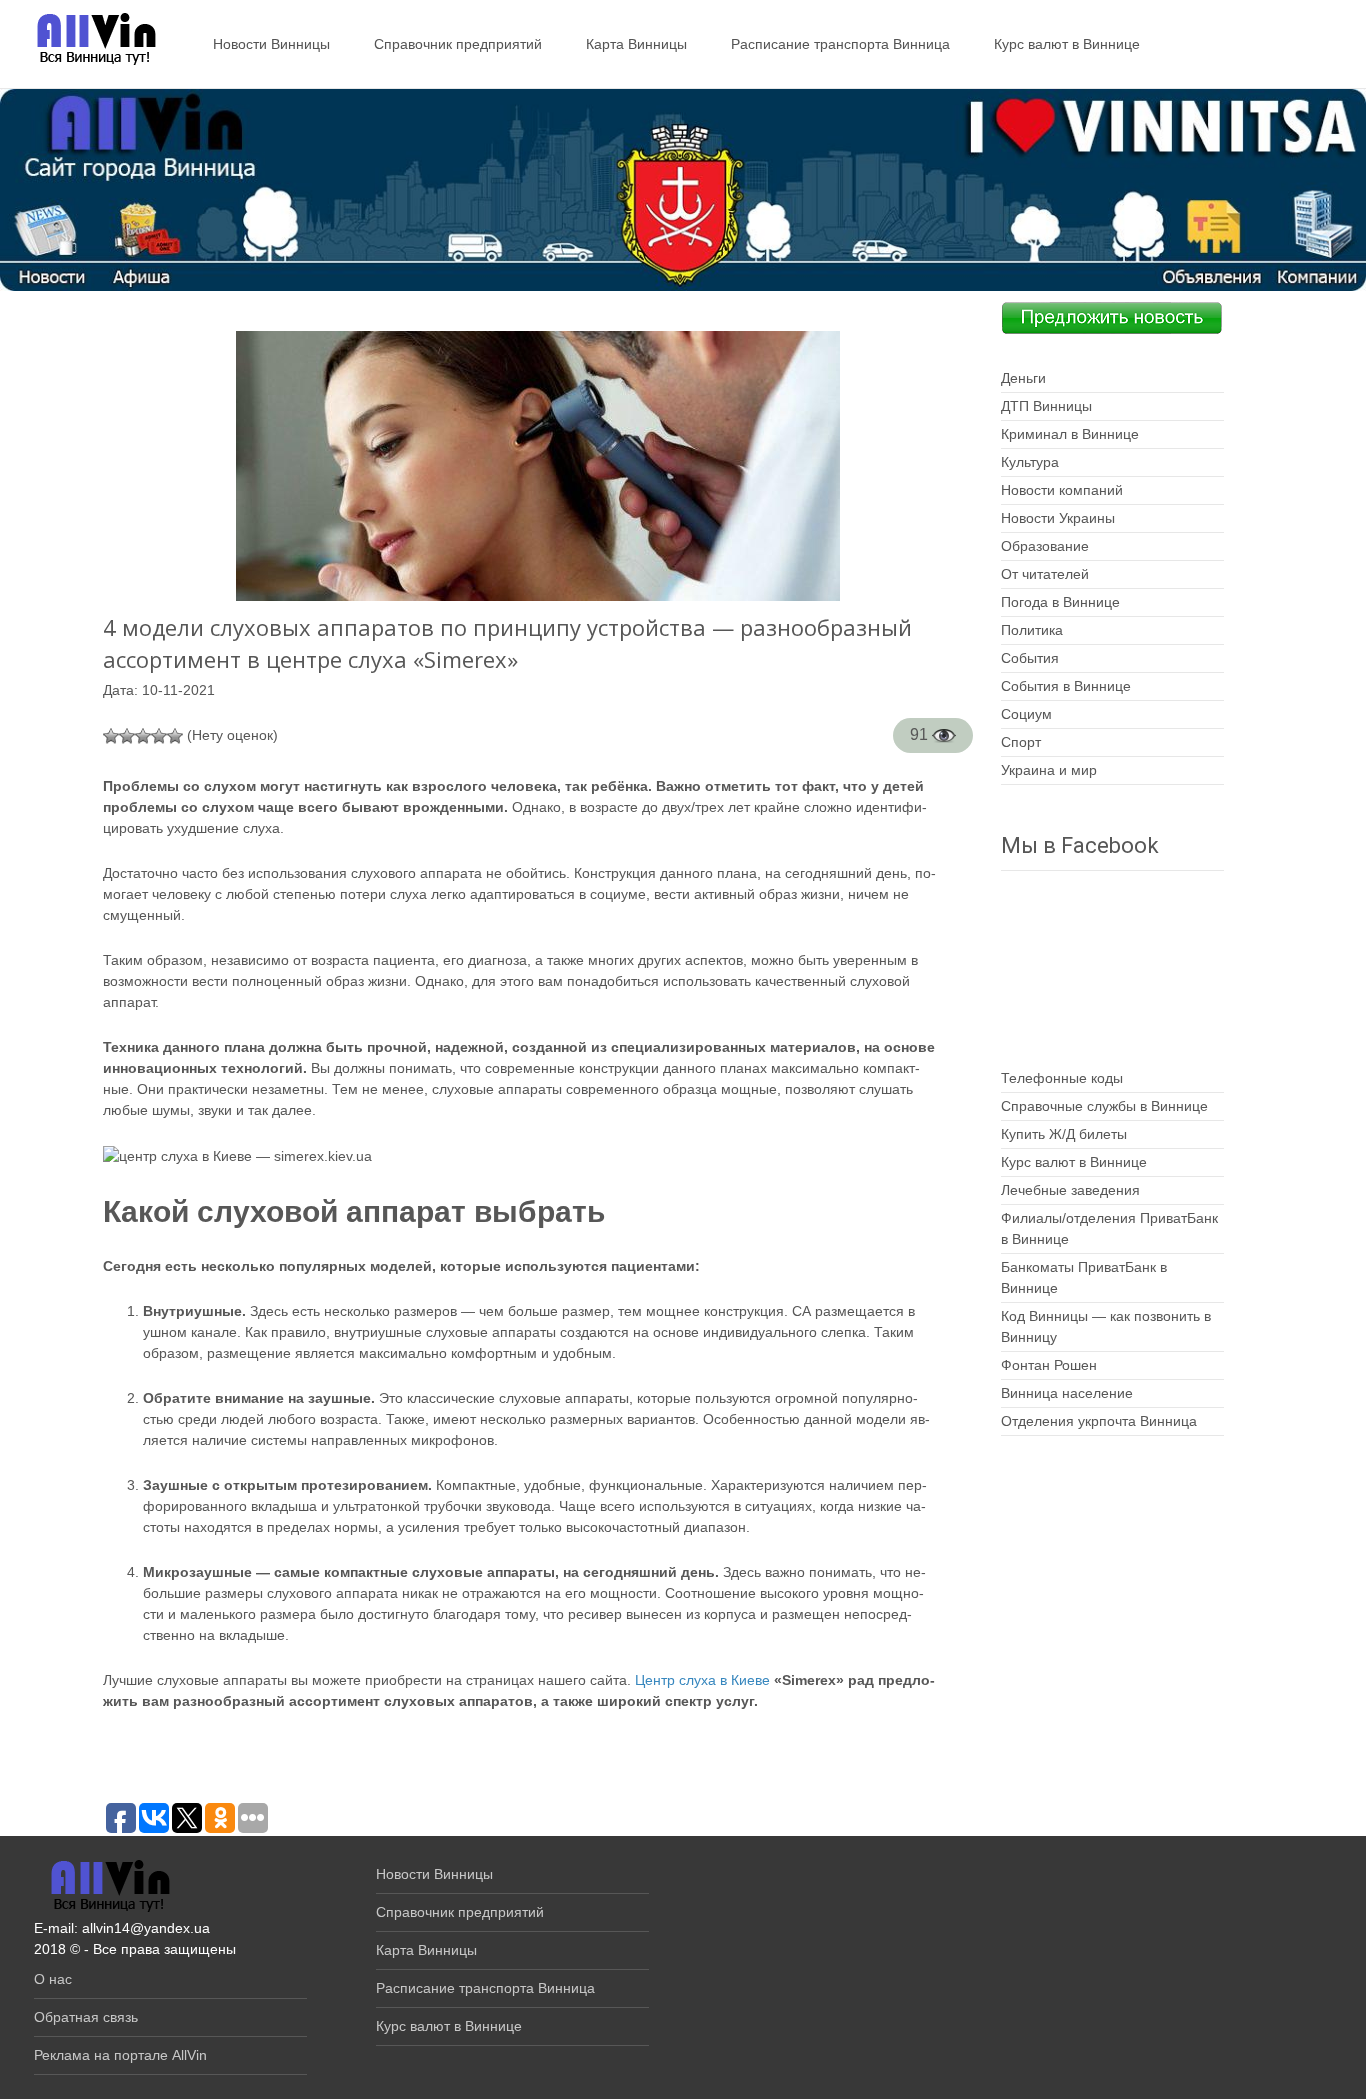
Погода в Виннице (1060, 602)
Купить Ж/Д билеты (1064, 1134)
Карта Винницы (636, 44)
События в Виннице (1066, 686)
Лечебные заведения (1070, 1190)
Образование (1045, 546)
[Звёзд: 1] (111, 736)
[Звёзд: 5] (175, 736)
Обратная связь (86, 2017)
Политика (1032, 630)
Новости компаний (1062, 490)
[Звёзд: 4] (159, 736)
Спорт (1021, 742)
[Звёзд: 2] (127, 736)
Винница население (1067, 1393)
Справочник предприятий (458, 44)
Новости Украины (1058, 518)
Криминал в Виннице (1070, 434)
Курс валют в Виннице (1067, 44)
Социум (1026, 714)
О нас (53, 1979)
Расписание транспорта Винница (840, 44)
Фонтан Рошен (1049, 1365)
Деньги (1023, 378)
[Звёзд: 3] (143, 736)
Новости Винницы (271, 44)
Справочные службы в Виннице (1104, 1106)
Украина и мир (1049, 770)
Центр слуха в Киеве (702, 1680)
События (1030, 658)
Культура (1030, 462)
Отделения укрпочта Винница (1099, 1421)
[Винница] (86, 40)
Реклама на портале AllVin (120, 2055)
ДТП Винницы (1046, 406)
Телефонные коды (1062, 1078)
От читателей (1045, 574)
